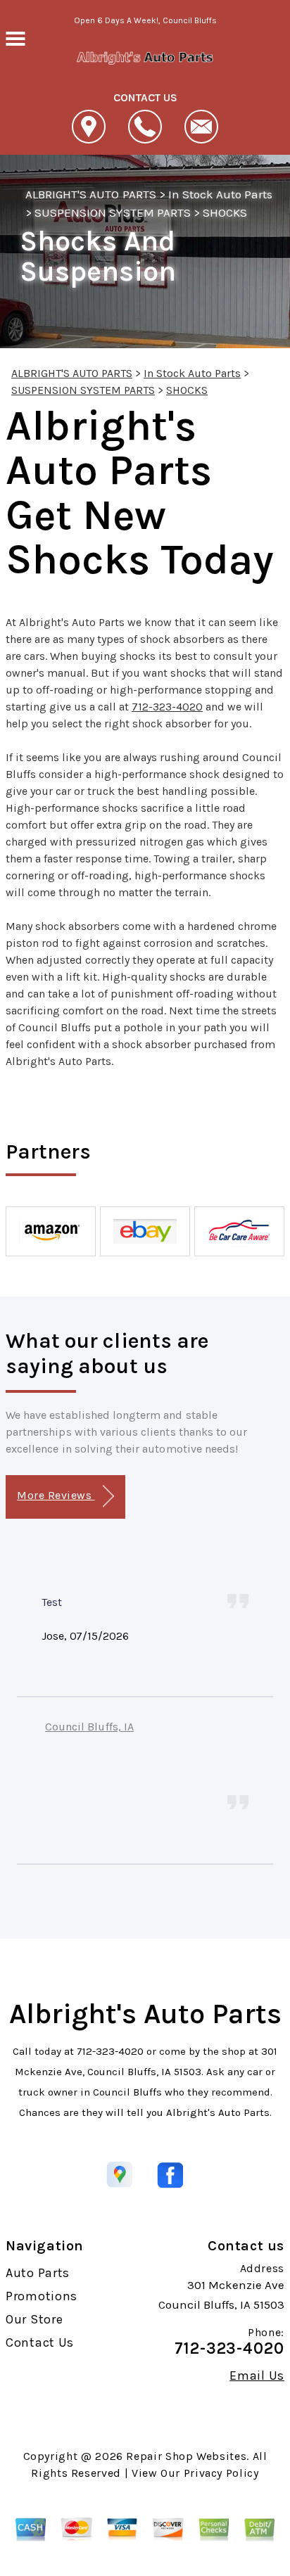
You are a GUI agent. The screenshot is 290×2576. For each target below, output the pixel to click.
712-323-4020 (167, 707)
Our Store (34, 2319)
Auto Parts (38, 2273)
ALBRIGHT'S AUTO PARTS (91, 194)
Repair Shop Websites (186, 2456)
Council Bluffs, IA (89, 1727)
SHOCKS (225, 212)
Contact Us (40, 2342)
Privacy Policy (221, 2473)
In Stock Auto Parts (221, 194)
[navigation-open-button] (15, 37)
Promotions (42, 2296)
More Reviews (56, 1495)
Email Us (257, 2376)
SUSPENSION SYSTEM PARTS (113, 212)
